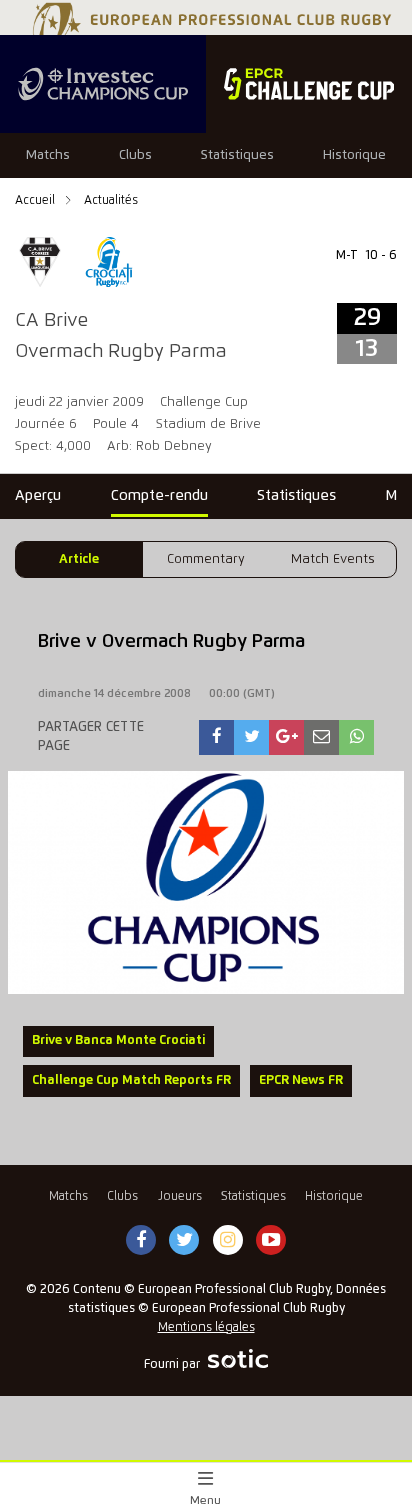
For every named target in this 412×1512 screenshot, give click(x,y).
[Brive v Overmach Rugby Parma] (217, 737)
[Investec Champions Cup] (103, 84)
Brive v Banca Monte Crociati (118, 1040)
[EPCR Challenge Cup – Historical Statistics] (309, 84)
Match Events (333, 559)
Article (79, 559)
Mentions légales (206, 1327)
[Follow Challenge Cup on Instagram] (228, 1241)
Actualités (111, 200)
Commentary (206, 559)
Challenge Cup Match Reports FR (131, 1080)
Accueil (36, 200)
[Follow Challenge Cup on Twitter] (184, 1241)
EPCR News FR (301, 1080)
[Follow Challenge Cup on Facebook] (141, 1241)
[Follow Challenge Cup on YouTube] (271, 1241)
